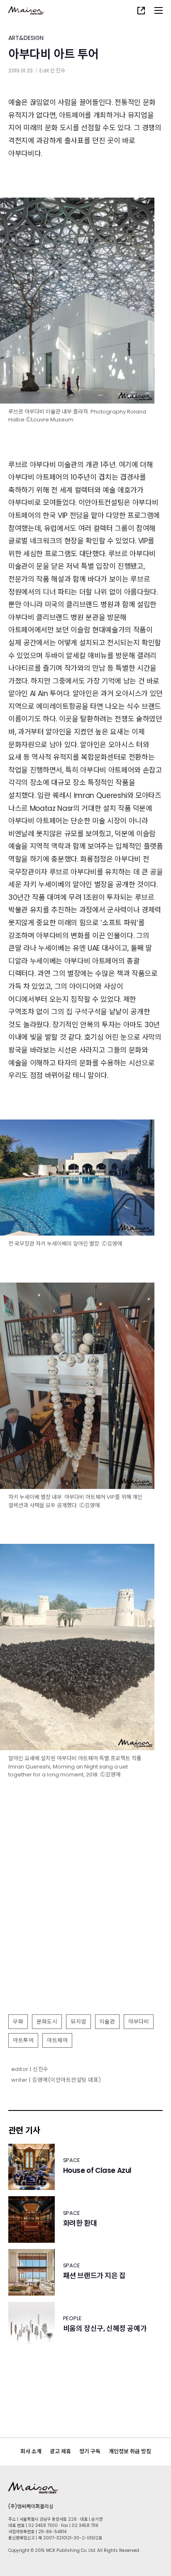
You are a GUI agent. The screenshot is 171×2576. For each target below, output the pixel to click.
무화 (18, 2022)
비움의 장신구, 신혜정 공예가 (105, 2329)
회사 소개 (31, 2451)
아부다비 (139, 2022)
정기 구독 (90, 2451)
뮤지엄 (78, 2022)
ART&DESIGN (26, 38)
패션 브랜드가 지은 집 (94, 2276)
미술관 (107, 2022)
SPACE (72, 2160)
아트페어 (57, 2040)
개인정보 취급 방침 (130, 2451)
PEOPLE (72, 2318)
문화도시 (47, 2022)
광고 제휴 (60, 2451)
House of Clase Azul (97, 2171)
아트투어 (23, 2040)
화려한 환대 (80, 2223)
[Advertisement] (85, 1919)
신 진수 (58, 71)
